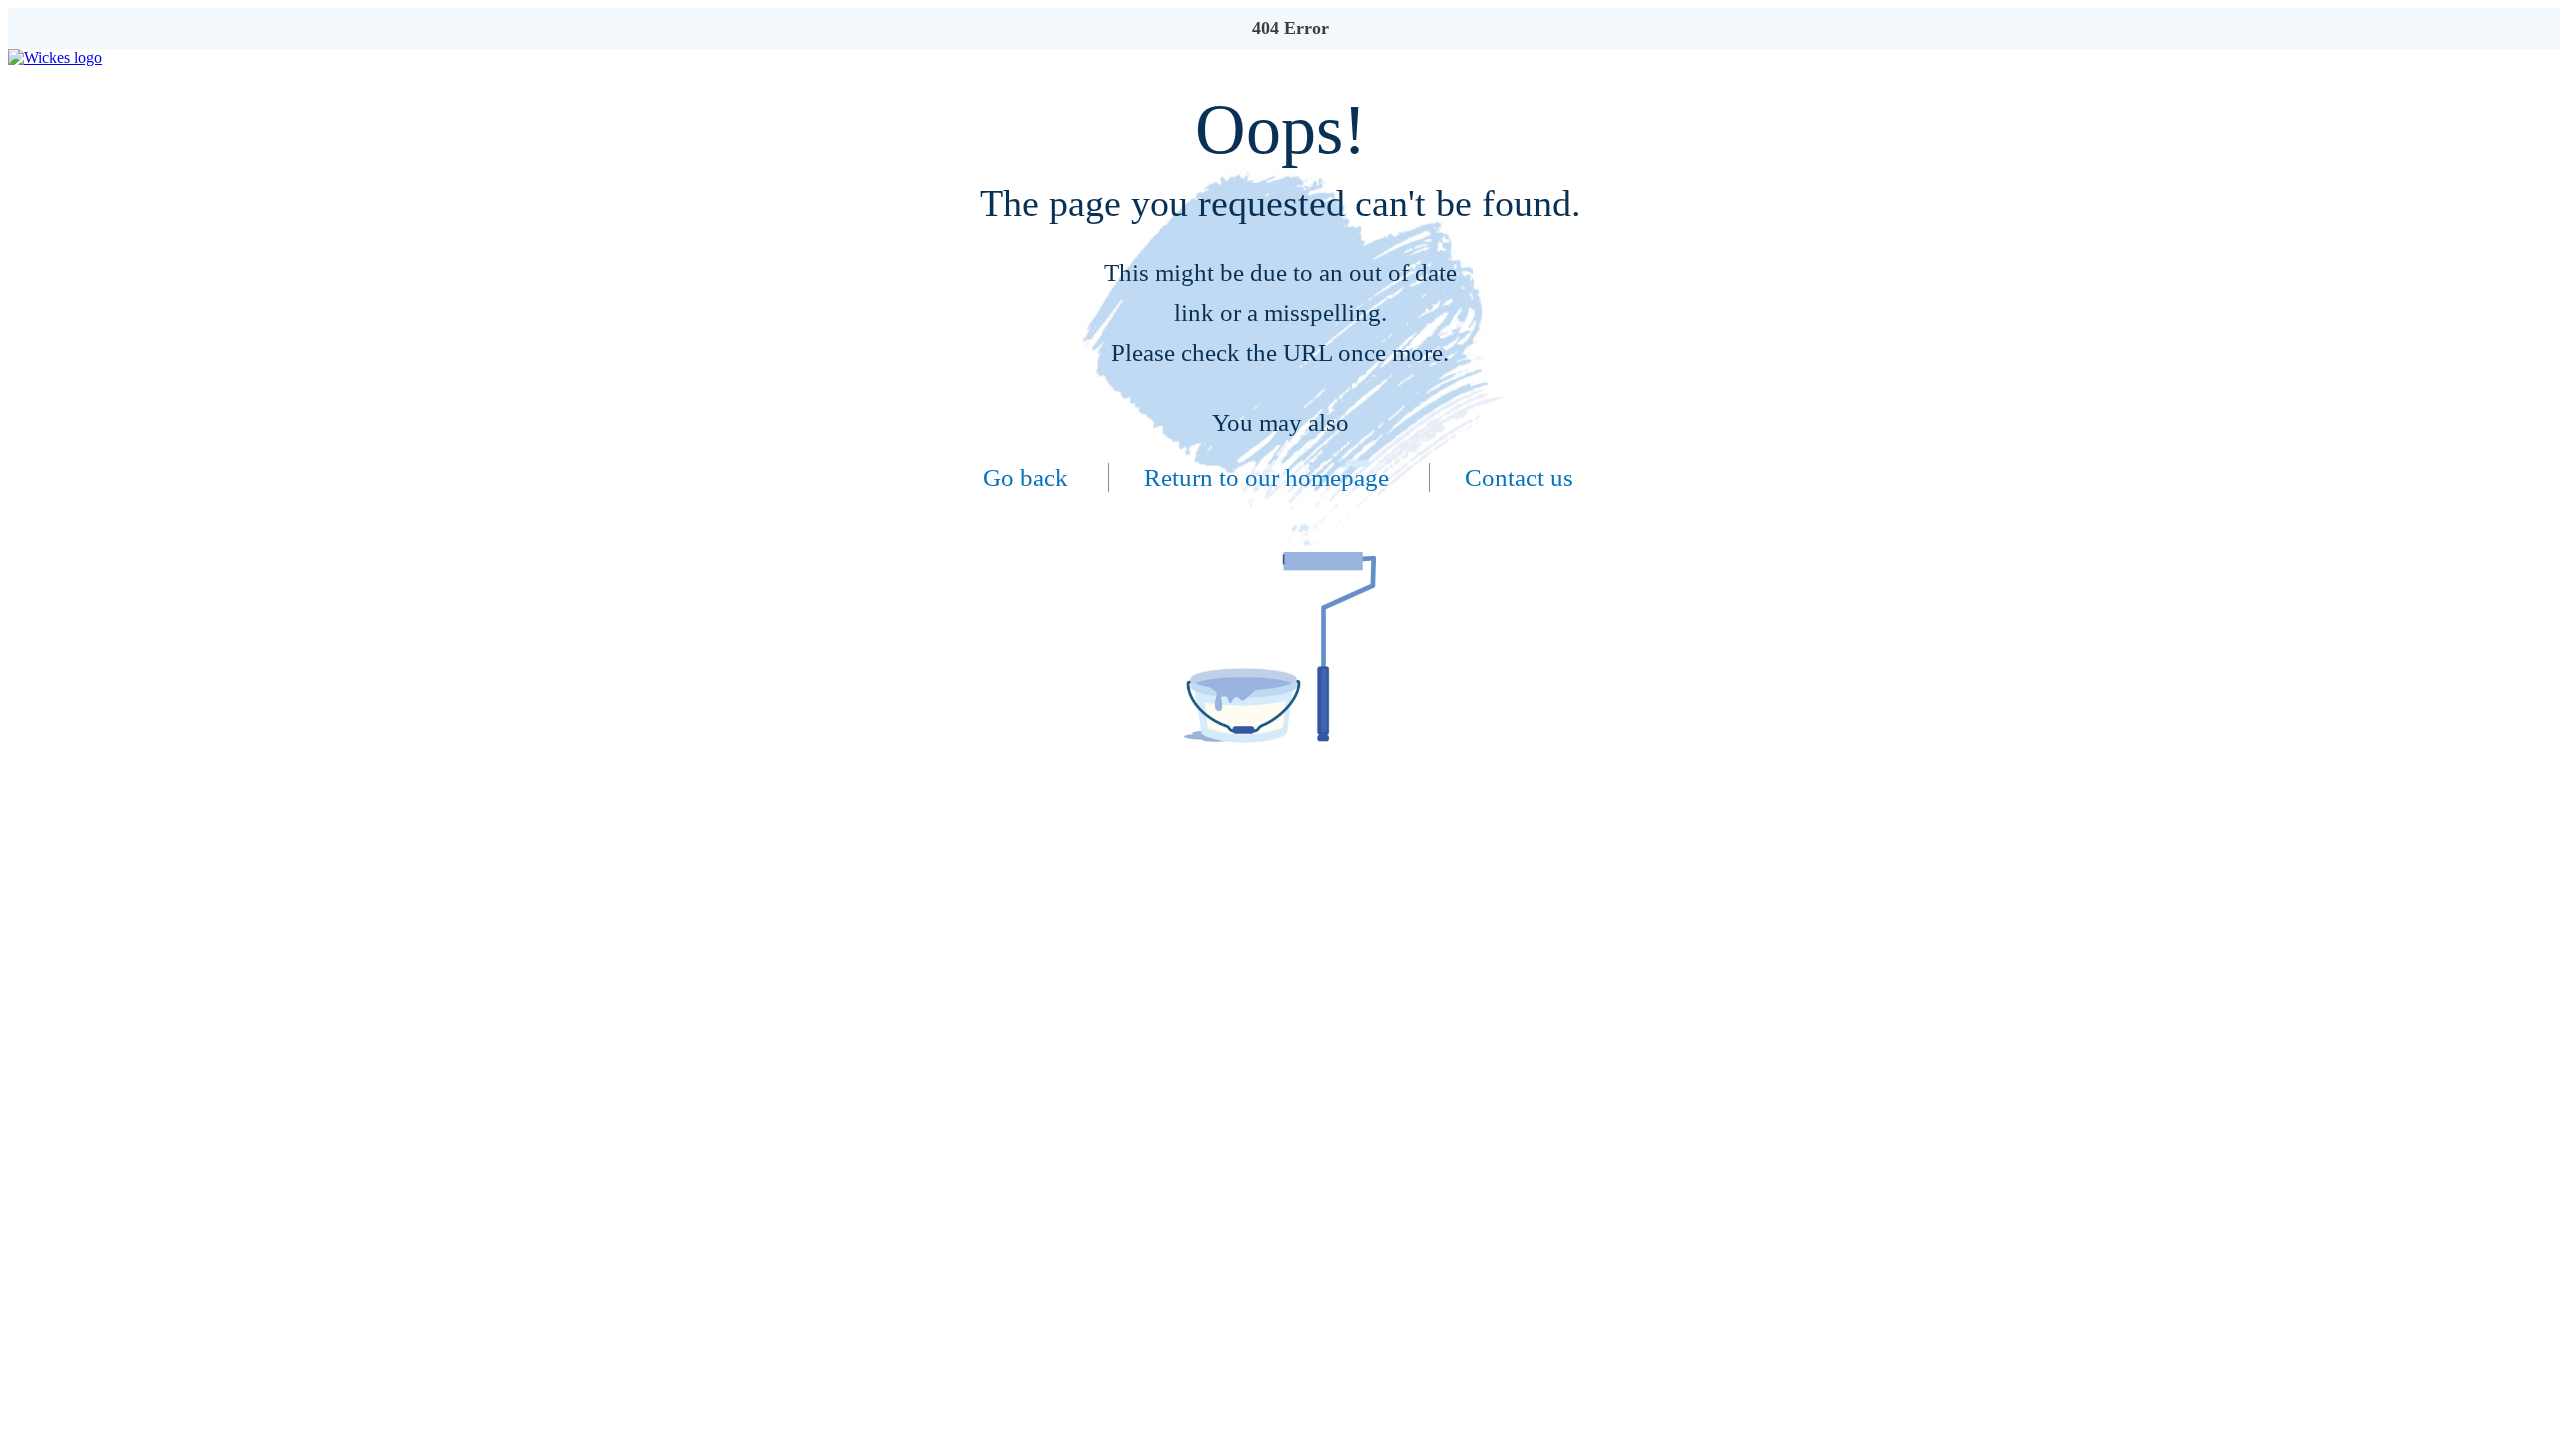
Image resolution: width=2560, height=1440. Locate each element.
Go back (1025, 477)
